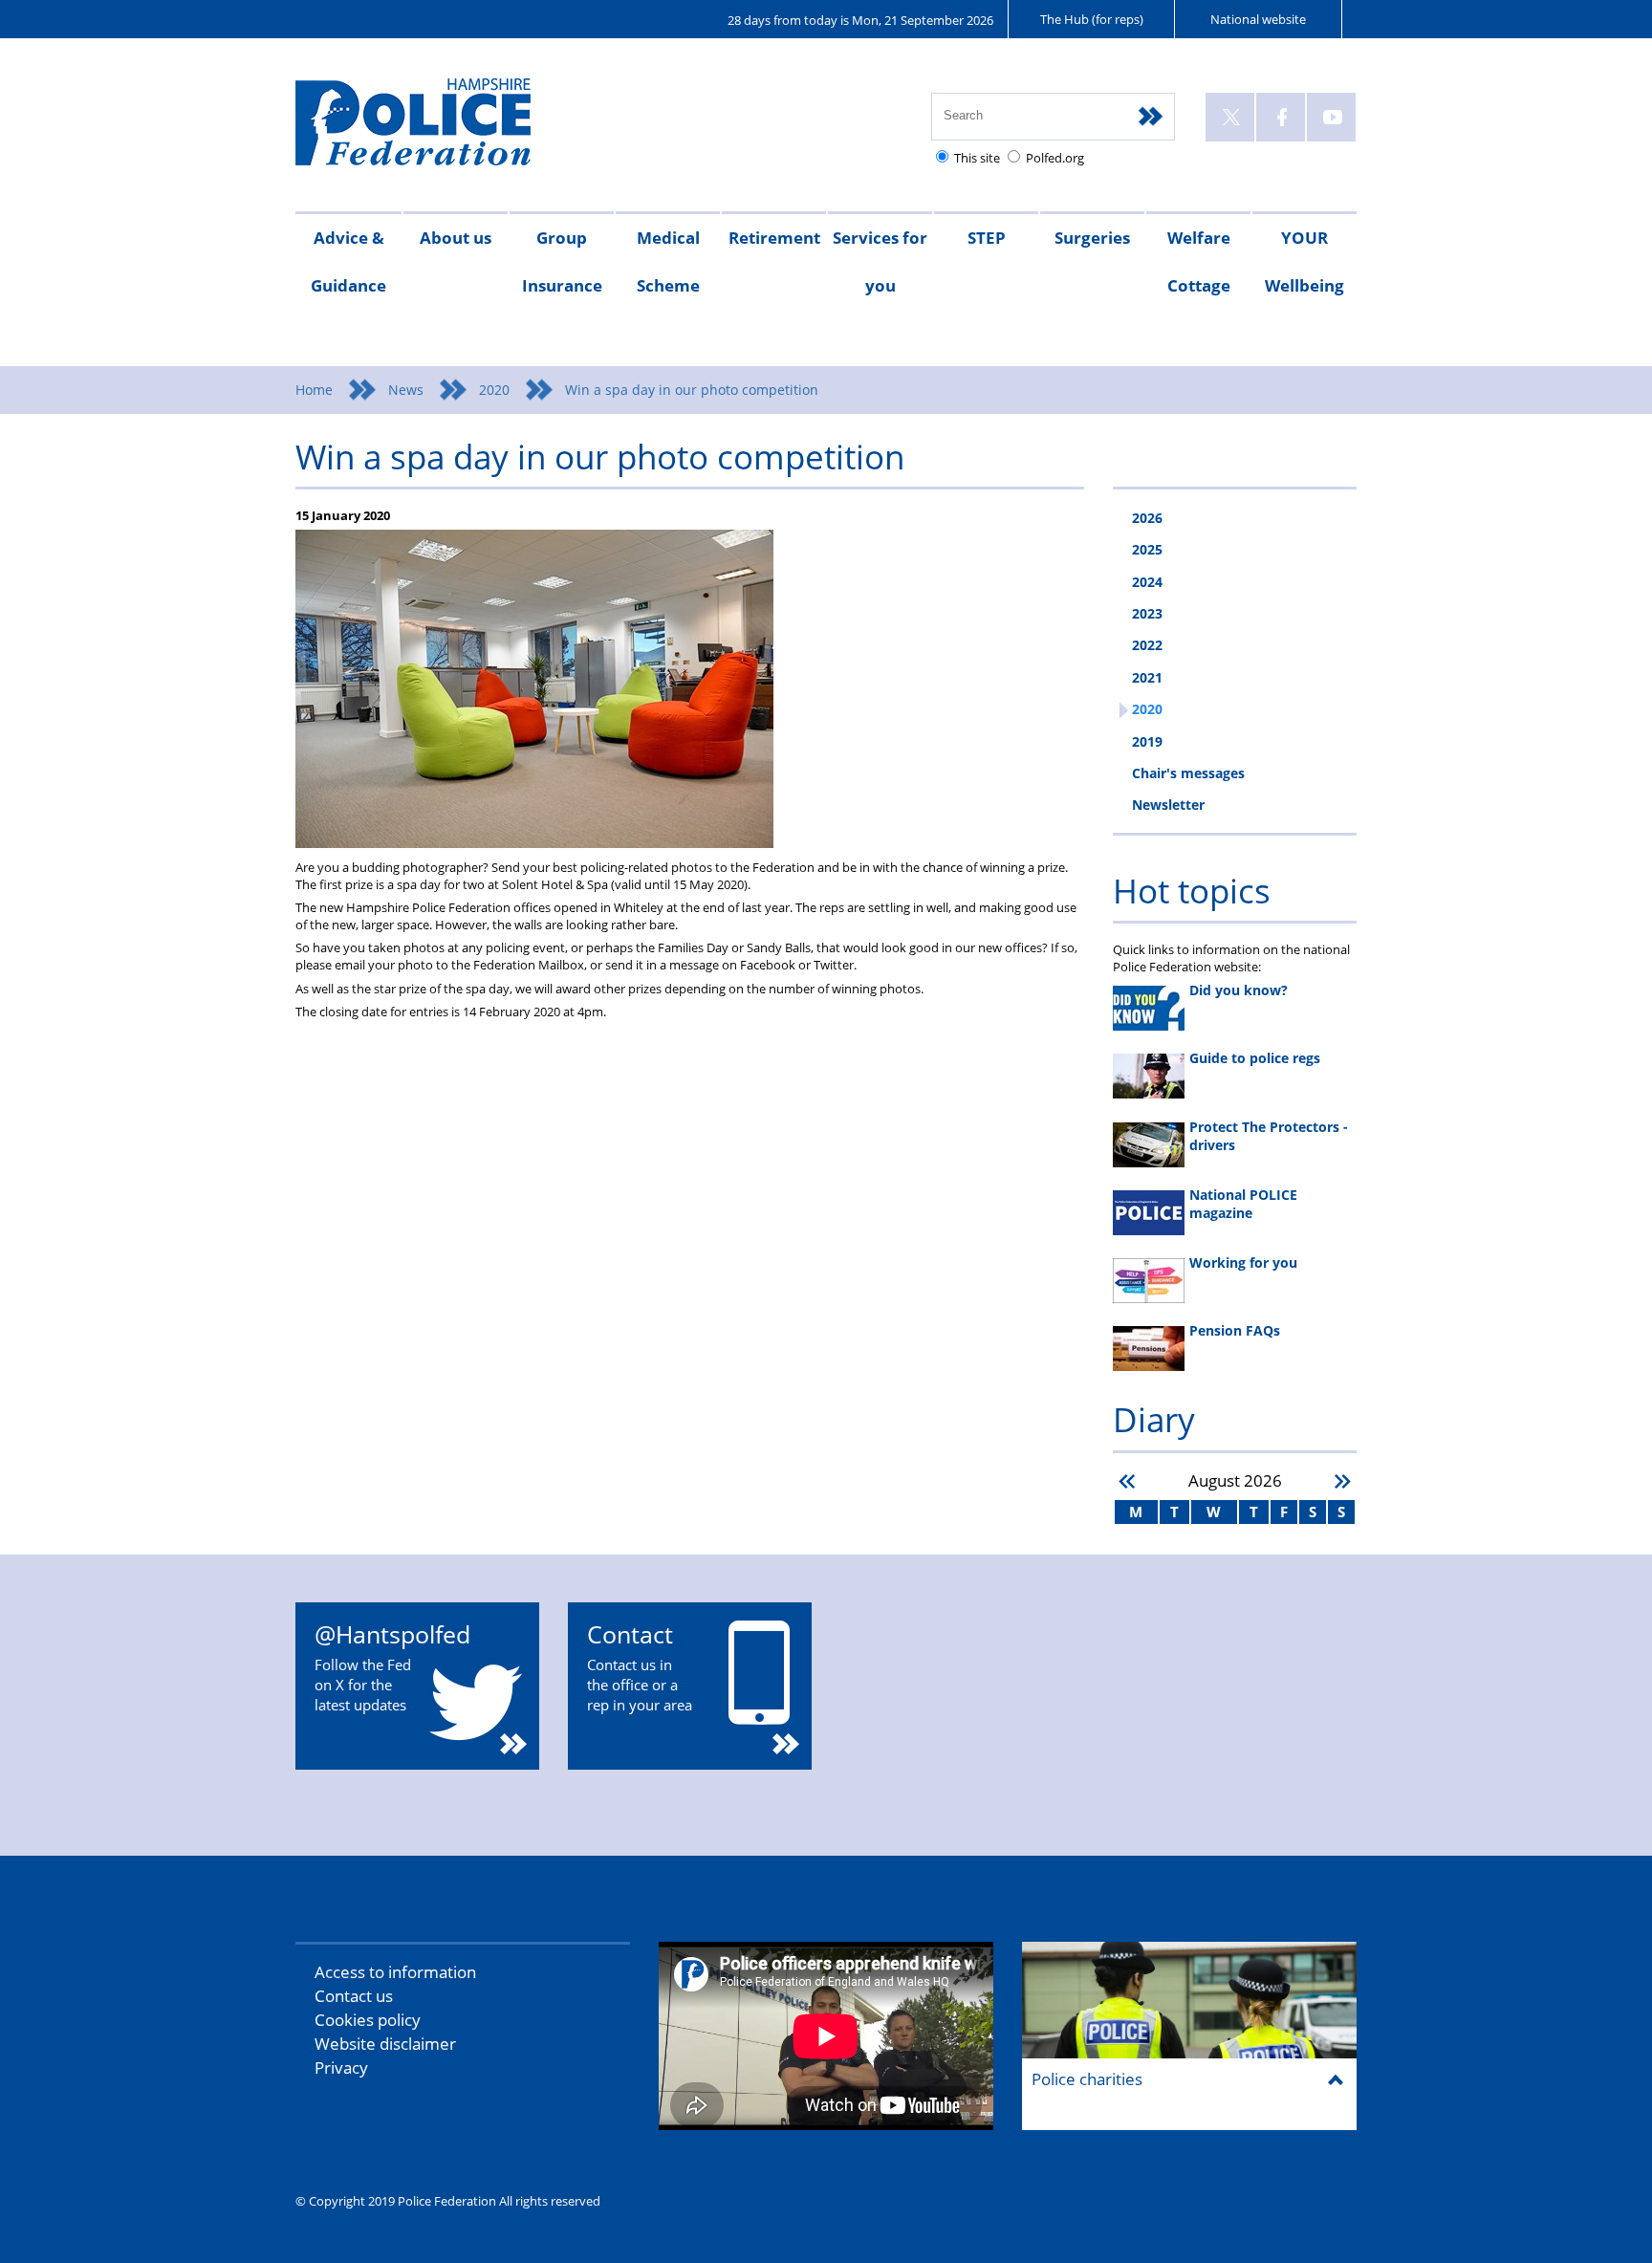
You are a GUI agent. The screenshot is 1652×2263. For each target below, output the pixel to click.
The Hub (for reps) (1092, 19)
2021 (1147, 677)
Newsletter (1168, 805)
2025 (1147, 549)
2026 (1147, 518)
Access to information (395, 1972)
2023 (1147, 613)
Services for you (880, 261)
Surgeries (1092, 238)
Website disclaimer (385, 2044)
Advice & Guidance (348, 261)
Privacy (341, 2067)
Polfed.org (1055, 158)
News (406, 390)
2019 (1147, 741)
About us (456, 238)
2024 (1147, 582)
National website (1258, 19)
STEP (987, 238)
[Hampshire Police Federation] (441, 131)
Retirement (774, 238)
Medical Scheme (668, 261)
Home (314, 390)
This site (977, 158)
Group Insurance (562, 261)
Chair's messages (1188, 773)
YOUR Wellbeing (1304, 261)
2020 (494, 390)
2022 (1147, 645)
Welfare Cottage (1199, 261)
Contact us (354, 1996)
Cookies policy (368, 2020)
